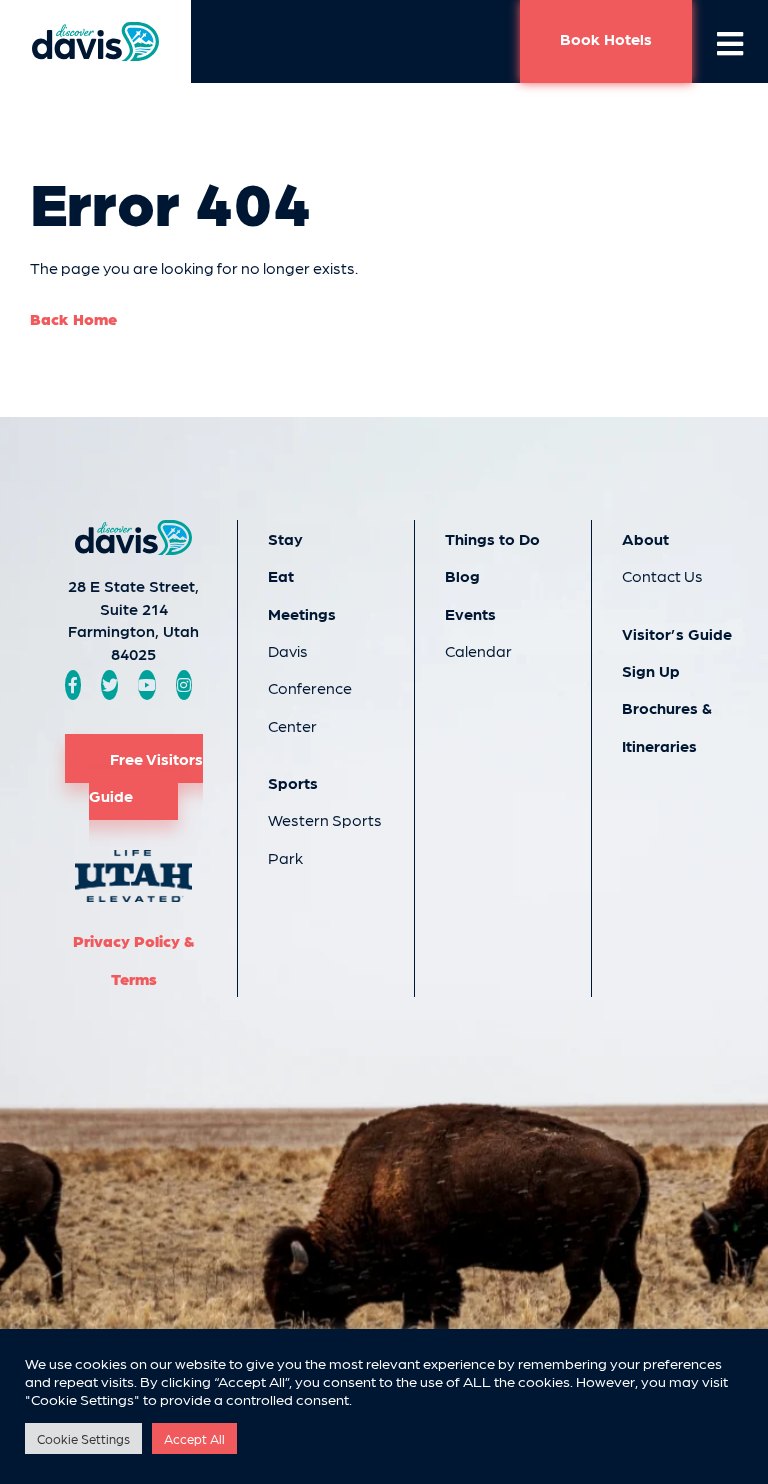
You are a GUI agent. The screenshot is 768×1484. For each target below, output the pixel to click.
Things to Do (492, 538)
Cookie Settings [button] (83, 1438)
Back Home (73, 318)
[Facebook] (73, 684)
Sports (293, 782)
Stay (285, 538)
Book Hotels (606, 38)
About (645, 538)
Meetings (302, 613)
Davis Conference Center (310, 688)
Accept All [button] (194, 1438)
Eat (281, 575)
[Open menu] (730, 42)
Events (470, 613)
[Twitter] (110, 684)
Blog (462, 575)
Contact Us (662, 575)
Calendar (478, 650)
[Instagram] (184, 684)
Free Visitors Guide (146, 777)
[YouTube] (147, 684)
